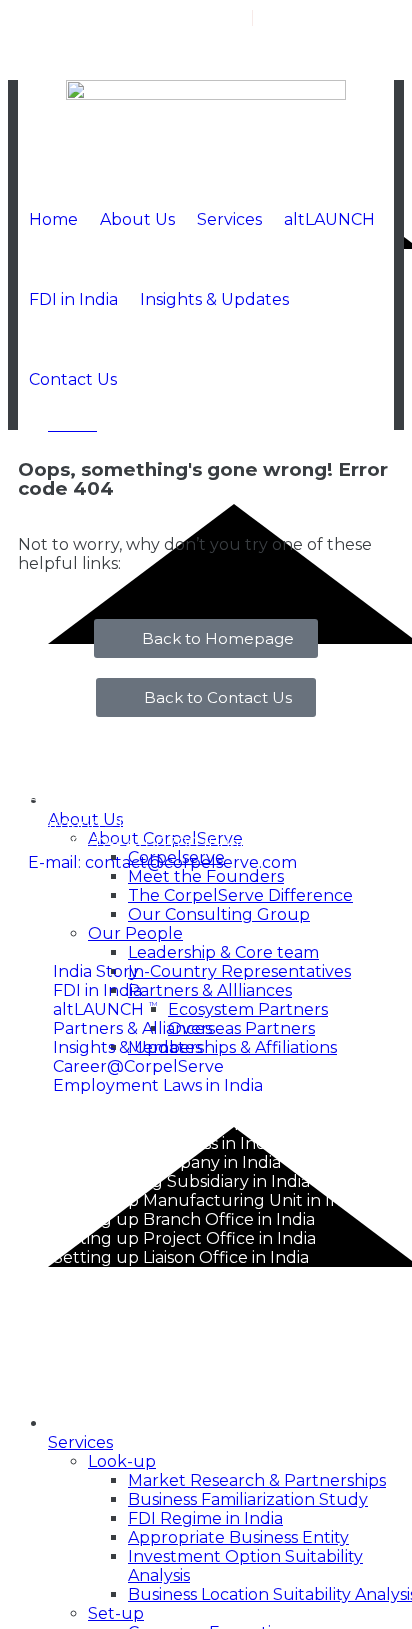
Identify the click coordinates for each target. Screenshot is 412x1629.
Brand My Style (300, 1422)
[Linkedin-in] (371, 60)
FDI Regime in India (205, 1518)
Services (229, 219)
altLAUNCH (329, 219)
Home (53, 219)
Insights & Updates (214, 299)
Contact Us (73, 379)
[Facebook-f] (289, 60)
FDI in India (73, 299)
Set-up (116, 1613)
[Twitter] (330, 60)
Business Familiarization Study (248, 1499)
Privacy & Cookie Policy (236, 1350)
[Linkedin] (153, 917)
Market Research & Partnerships (257, 1480)
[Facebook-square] (53, 917)
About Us (137, 219)
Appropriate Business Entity (238, 1537)
